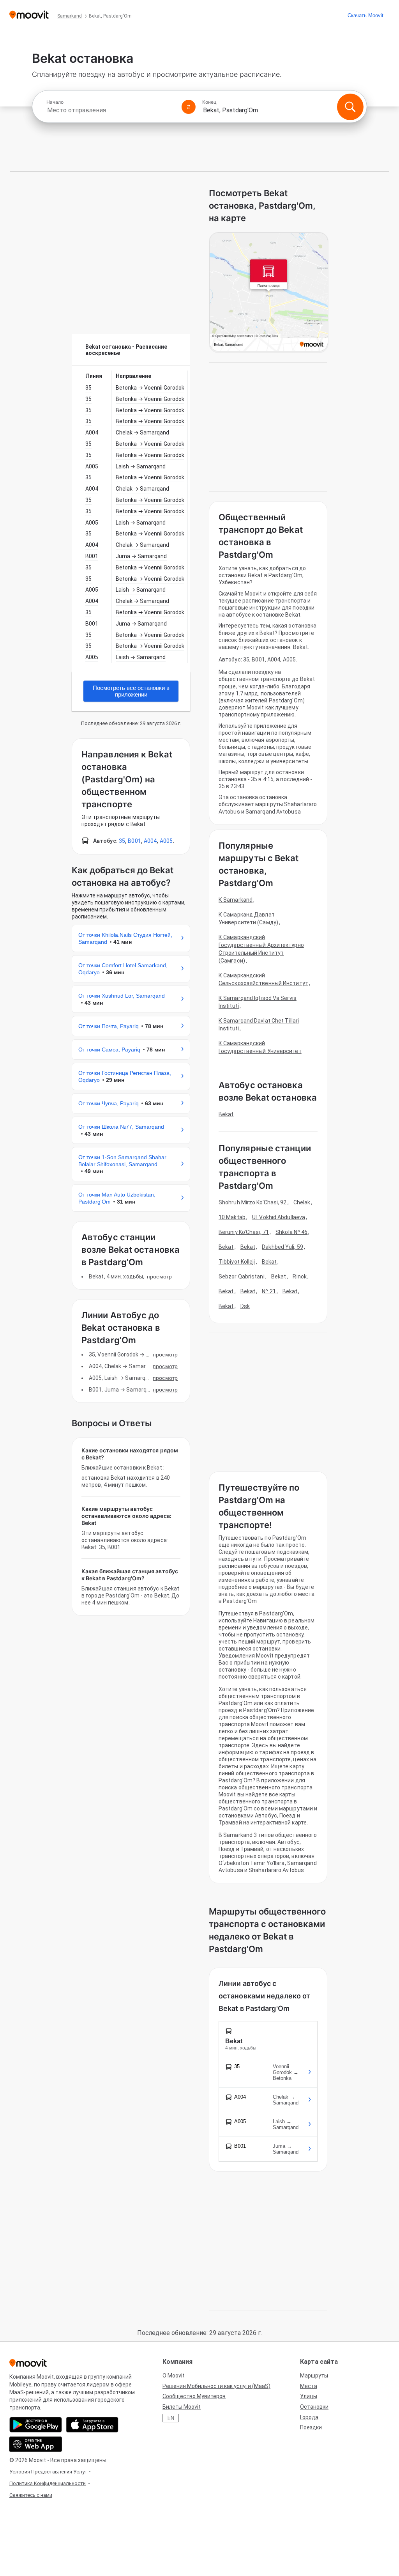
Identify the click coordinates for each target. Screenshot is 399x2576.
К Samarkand (236, 900)
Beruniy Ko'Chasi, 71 (244, 1232)
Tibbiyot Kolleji (237, 1262)
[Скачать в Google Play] (36, 2425)
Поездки (311, 2427)
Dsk (245, 1306)
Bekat (226, 1114)
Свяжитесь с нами (31, 2495)
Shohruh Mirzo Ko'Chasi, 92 (253, 1202)
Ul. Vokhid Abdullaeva (279, 1217)
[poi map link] (269, 293)
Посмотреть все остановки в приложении (131, 691)
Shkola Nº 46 (291, 1232)
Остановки (314, 2407)
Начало (55, 102)
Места (309, 2386)
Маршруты (314, 2376)
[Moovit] (29, 15)
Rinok (300, 1276)
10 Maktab (232, 1217)
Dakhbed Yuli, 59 (282, 1247)
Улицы (309, 2396)
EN (171, 2418)
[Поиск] (350, 107)
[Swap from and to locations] (189, 107)
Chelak (302, 1202)
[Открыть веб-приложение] (36, 2444)
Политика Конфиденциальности (48, 2483)
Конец (209, 102)
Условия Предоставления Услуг (48, 2472)
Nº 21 (269, 1291)
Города (309, 2417)
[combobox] (111, 110)
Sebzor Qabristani (242, 1276)
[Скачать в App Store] (92, 2425)
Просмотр (159, 1276)
